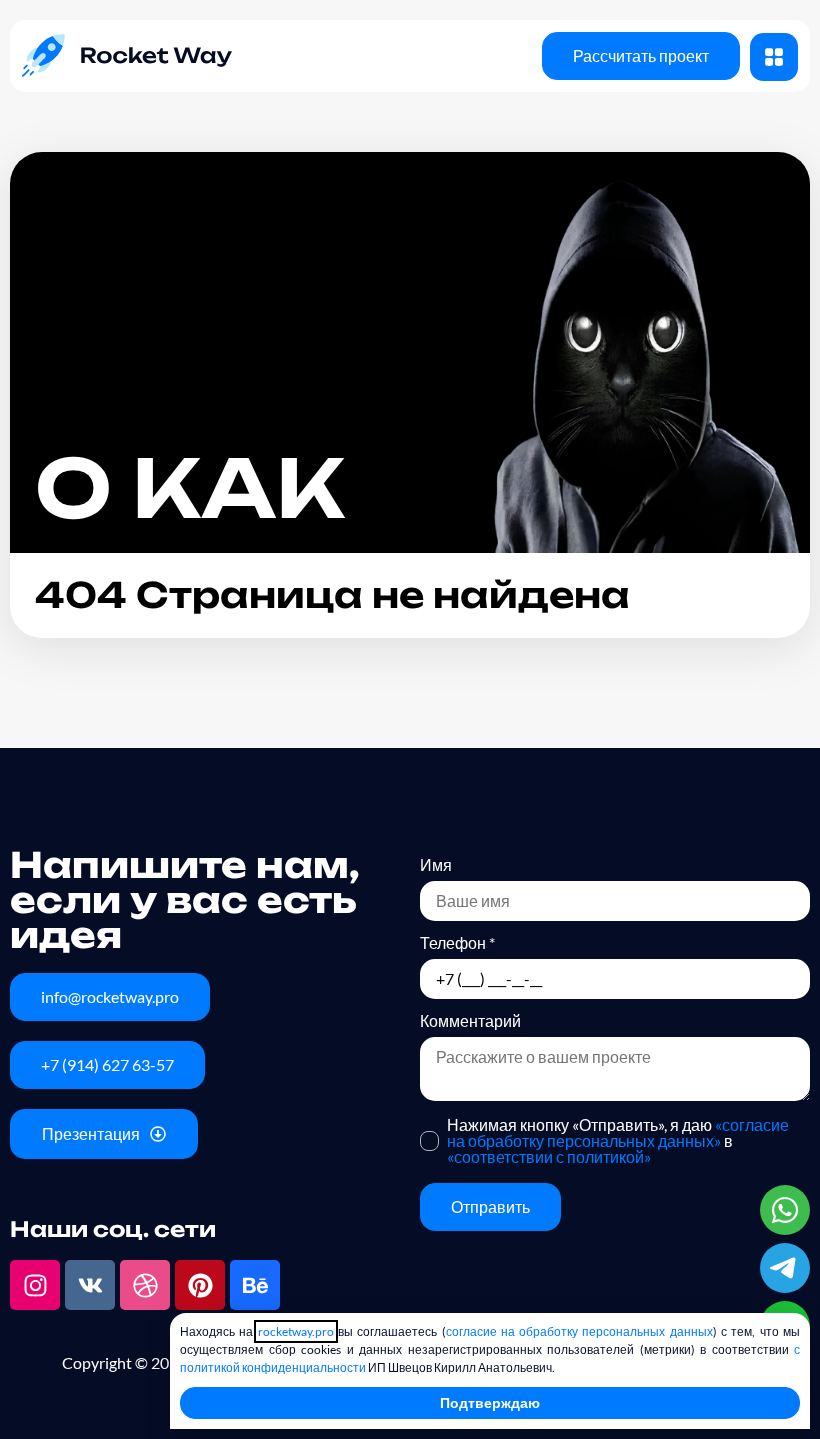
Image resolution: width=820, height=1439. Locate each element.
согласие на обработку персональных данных (579, 1331)
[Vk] (90, 1285)
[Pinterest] (200, 1285)
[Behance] (255, 1285)
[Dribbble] (145, 1285)
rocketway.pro (296, 1331)
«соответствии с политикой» (549, 1156)
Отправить (490, 1206)
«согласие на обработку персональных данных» (618, 1132)
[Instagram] (35, 1285)
